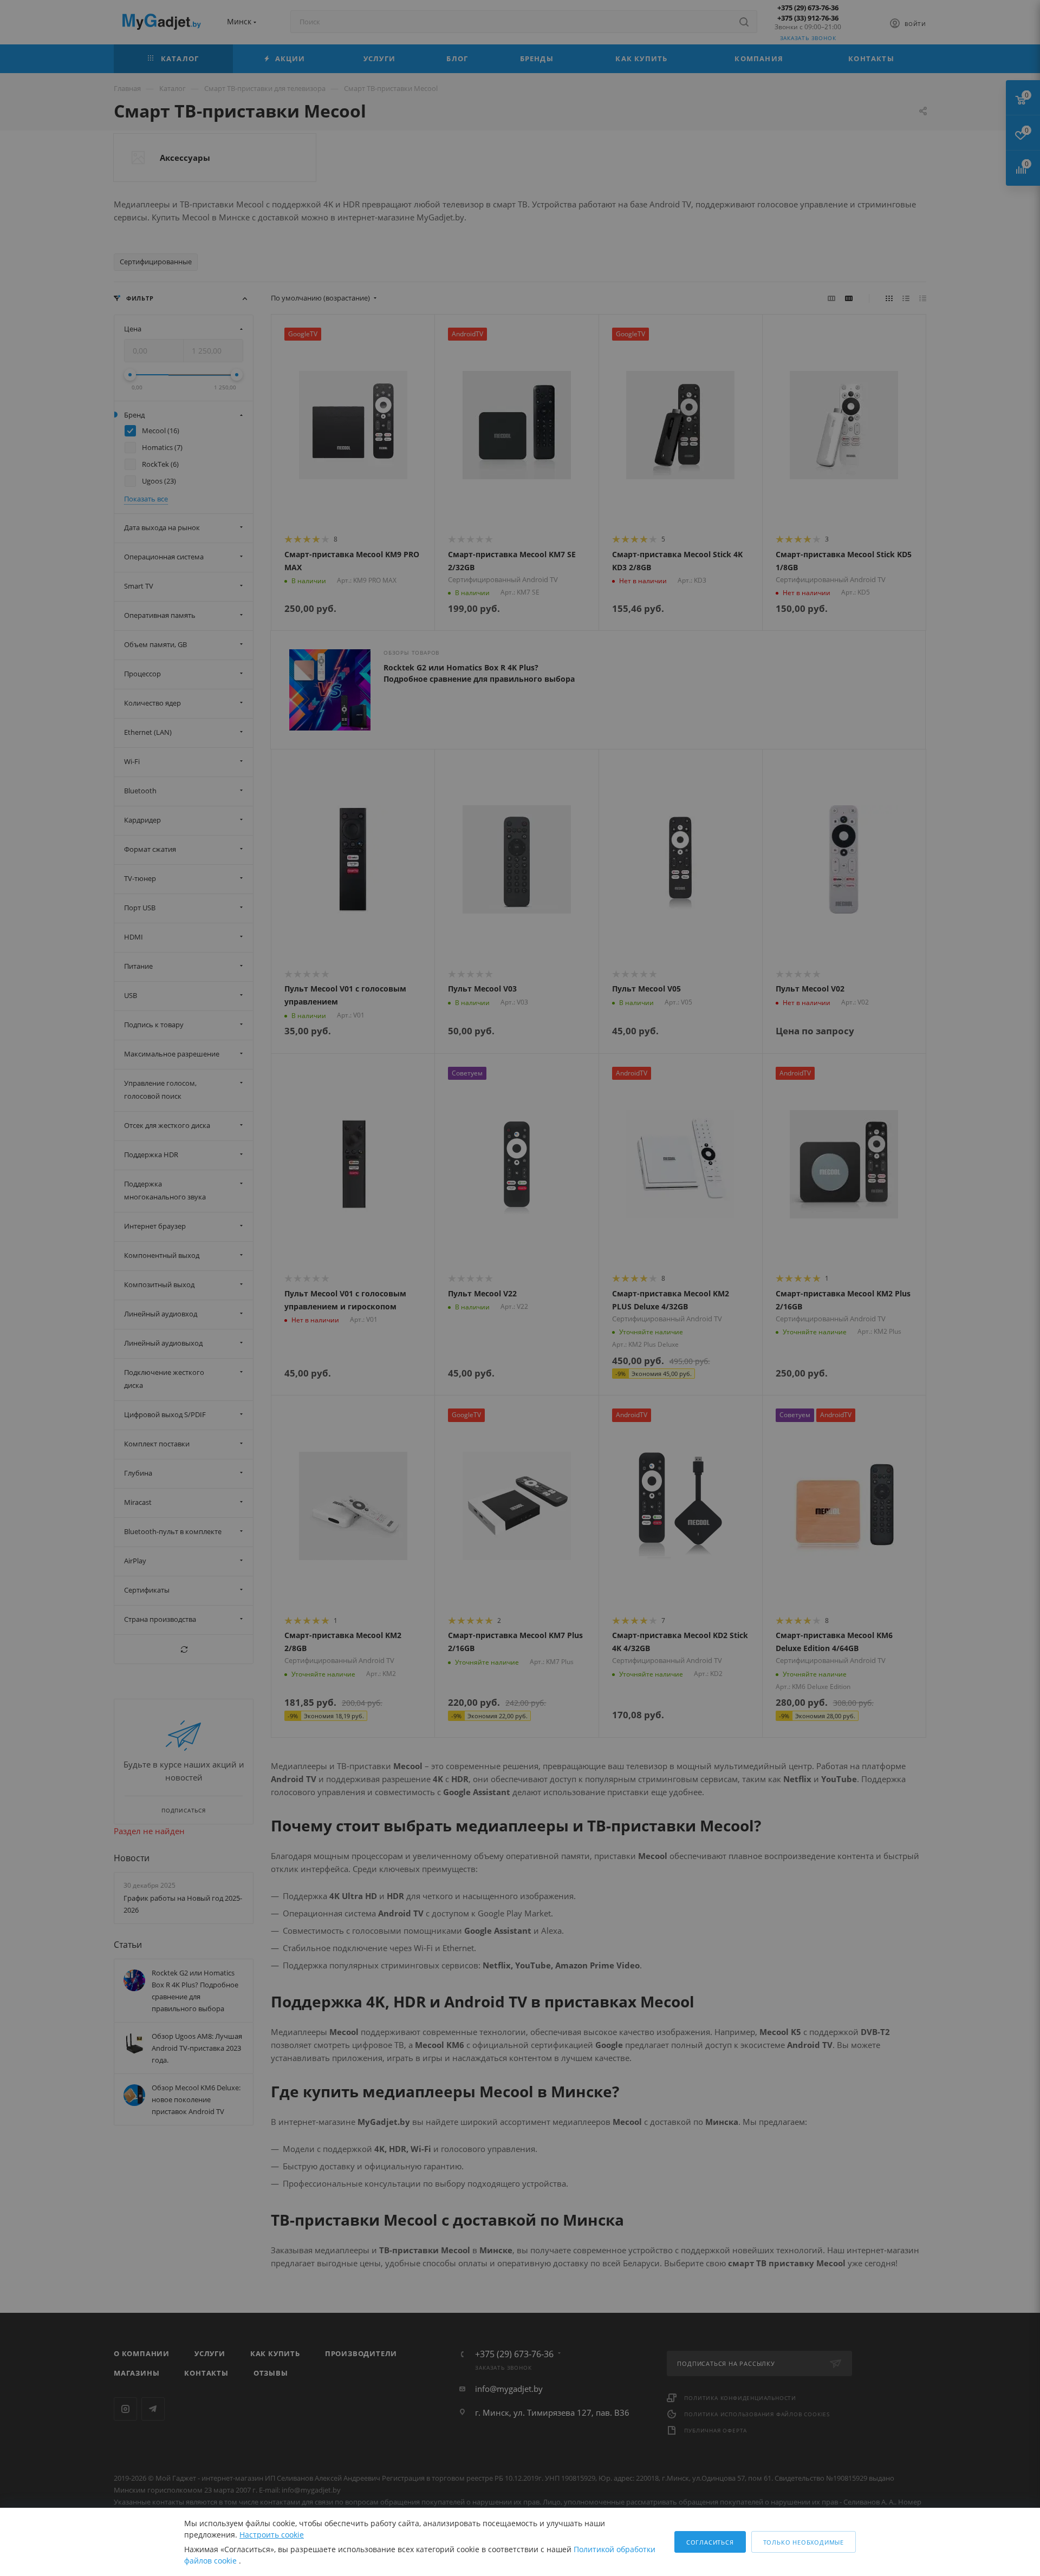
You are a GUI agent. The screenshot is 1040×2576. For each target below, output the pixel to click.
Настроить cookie (272, 2535)
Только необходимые (804, 2542)
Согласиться (710, 2542)
